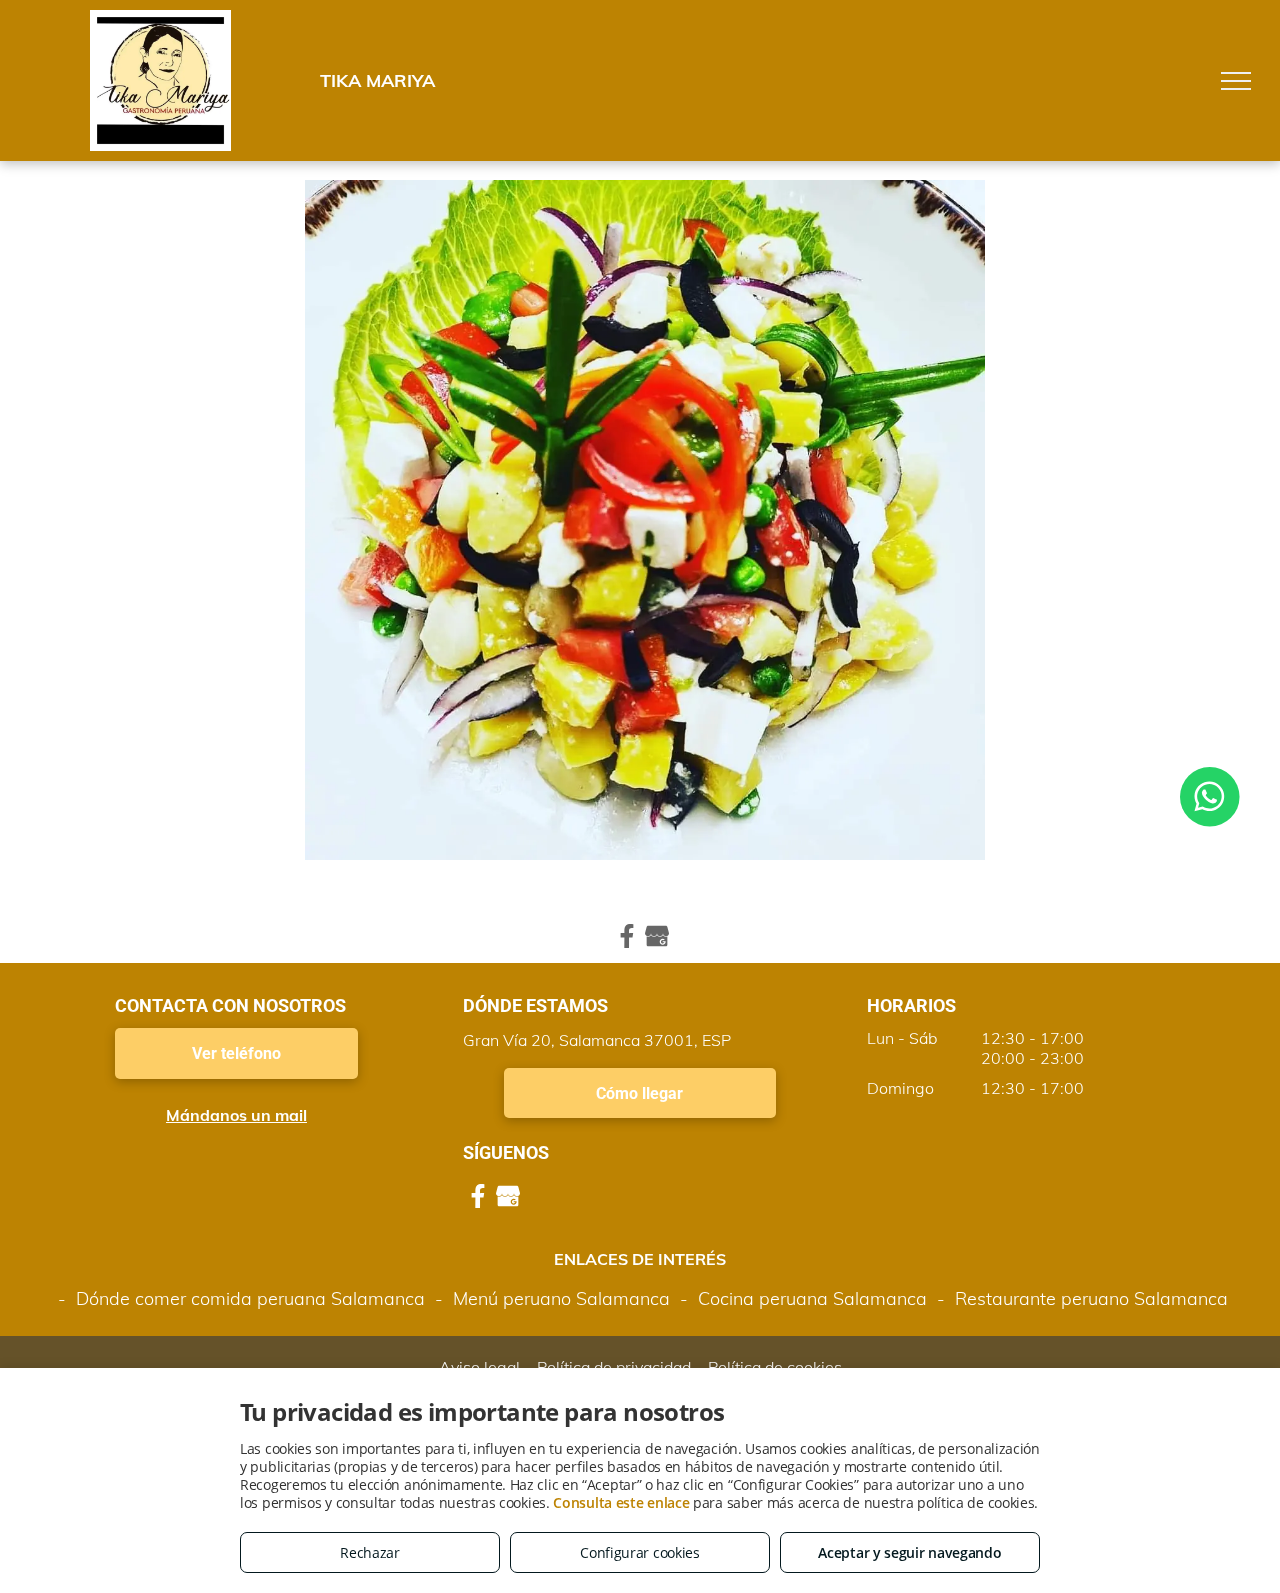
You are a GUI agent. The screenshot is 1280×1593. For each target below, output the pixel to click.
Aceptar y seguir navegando (909, 1552)
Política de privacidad (614, 1367)
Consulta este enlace (621, 1502)
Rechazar (370, 1552)
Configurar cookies (640, 1552)
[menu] (1236, 81)
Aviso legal (479, 1367)
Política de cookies (775, 1367)
